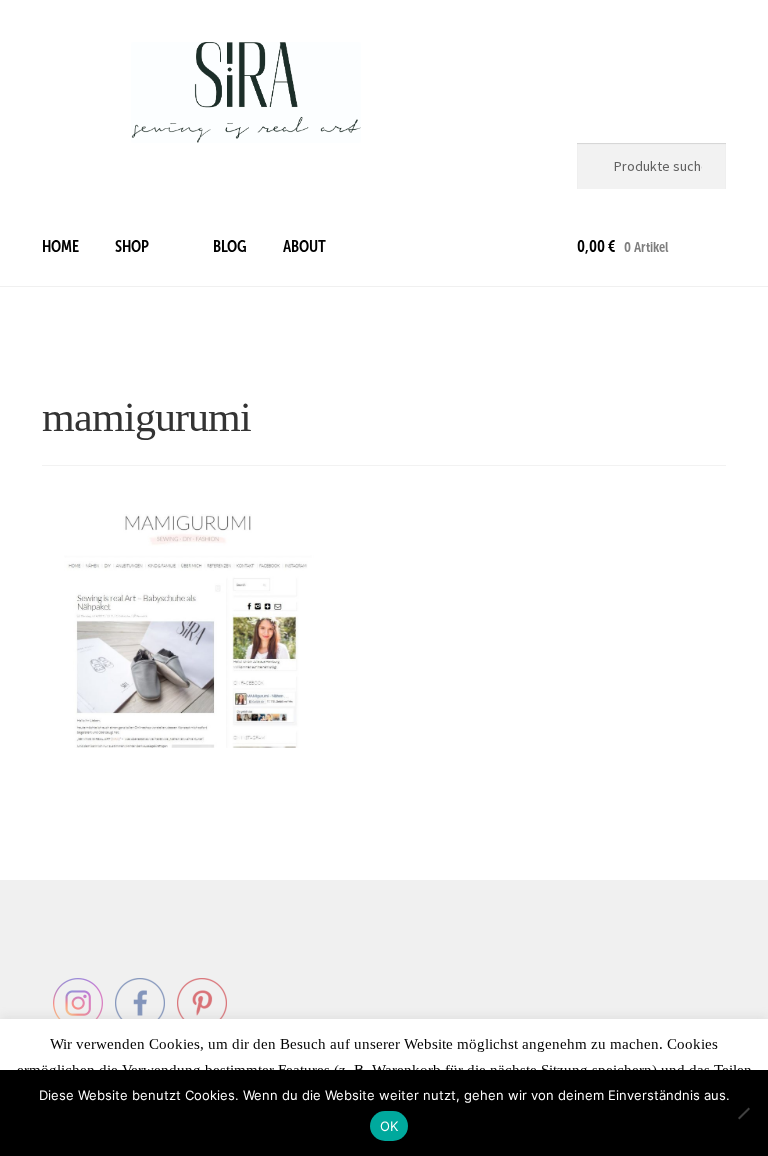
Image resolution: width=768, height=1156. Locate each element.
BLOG (230, 246)
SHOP (132, 246)
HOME (60, 246)
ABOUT (304, 246)
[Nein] (743, 1113)
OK (389, 1126)
